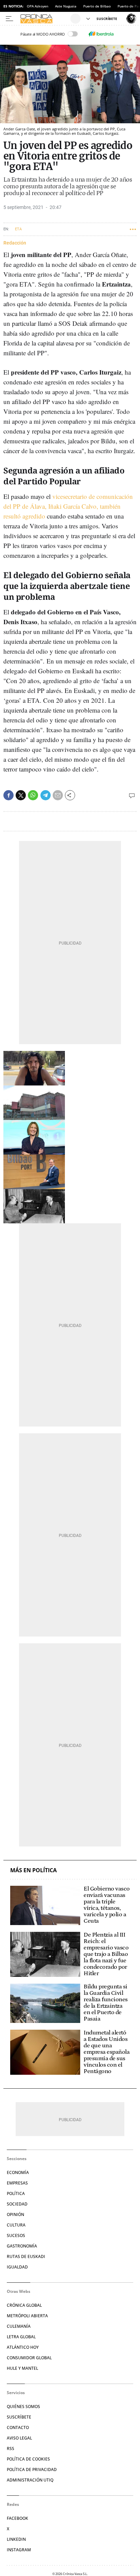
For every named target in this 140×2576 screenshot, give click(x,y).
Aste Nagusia (66, 6)
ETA (18, 229)
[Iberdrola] (101, 34)
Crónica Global (24, 2305)
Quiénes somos (23, 2406)
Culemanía (19, 2326)
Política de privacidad (32, 2469)
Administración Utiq (30, 2480)
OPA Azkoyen (38, 6)
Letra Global (21, 2337)
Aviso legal (19, 2438)
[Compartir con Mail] (58, 795)
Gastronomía (22, 2246)
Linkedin (16, 2539)
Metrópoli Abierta (27, 2316)
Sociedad (17, 2204)
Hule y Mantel (22, 2368)
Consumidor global (29, 2358)
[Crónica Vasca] (44, 19)
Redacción (15, 243)
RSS (11, 2448)
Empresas (17, 2183)
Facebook (17, 2518)
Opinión (15, 2214)
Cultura (16, 2225)
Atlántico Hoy (23, 2347)
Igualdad (17, 2267)
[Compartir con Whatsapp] (33, 795)
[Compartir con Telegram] (46, 795)
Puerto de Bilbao (97, 6)
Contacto (18, 2427)
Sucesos (16, 2235)
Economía (18, 2172)
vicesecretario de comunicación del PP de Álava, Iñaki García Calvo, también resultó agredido (68, 506)
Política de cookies (28, 2459)
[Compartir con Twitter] (21, 795)
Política (16, 2193)
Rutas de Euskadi (26, 2256)
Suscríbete (19, 2417)
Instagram (19, 2550)
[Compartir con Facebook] (8, 795)
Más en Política (33, 1870)
